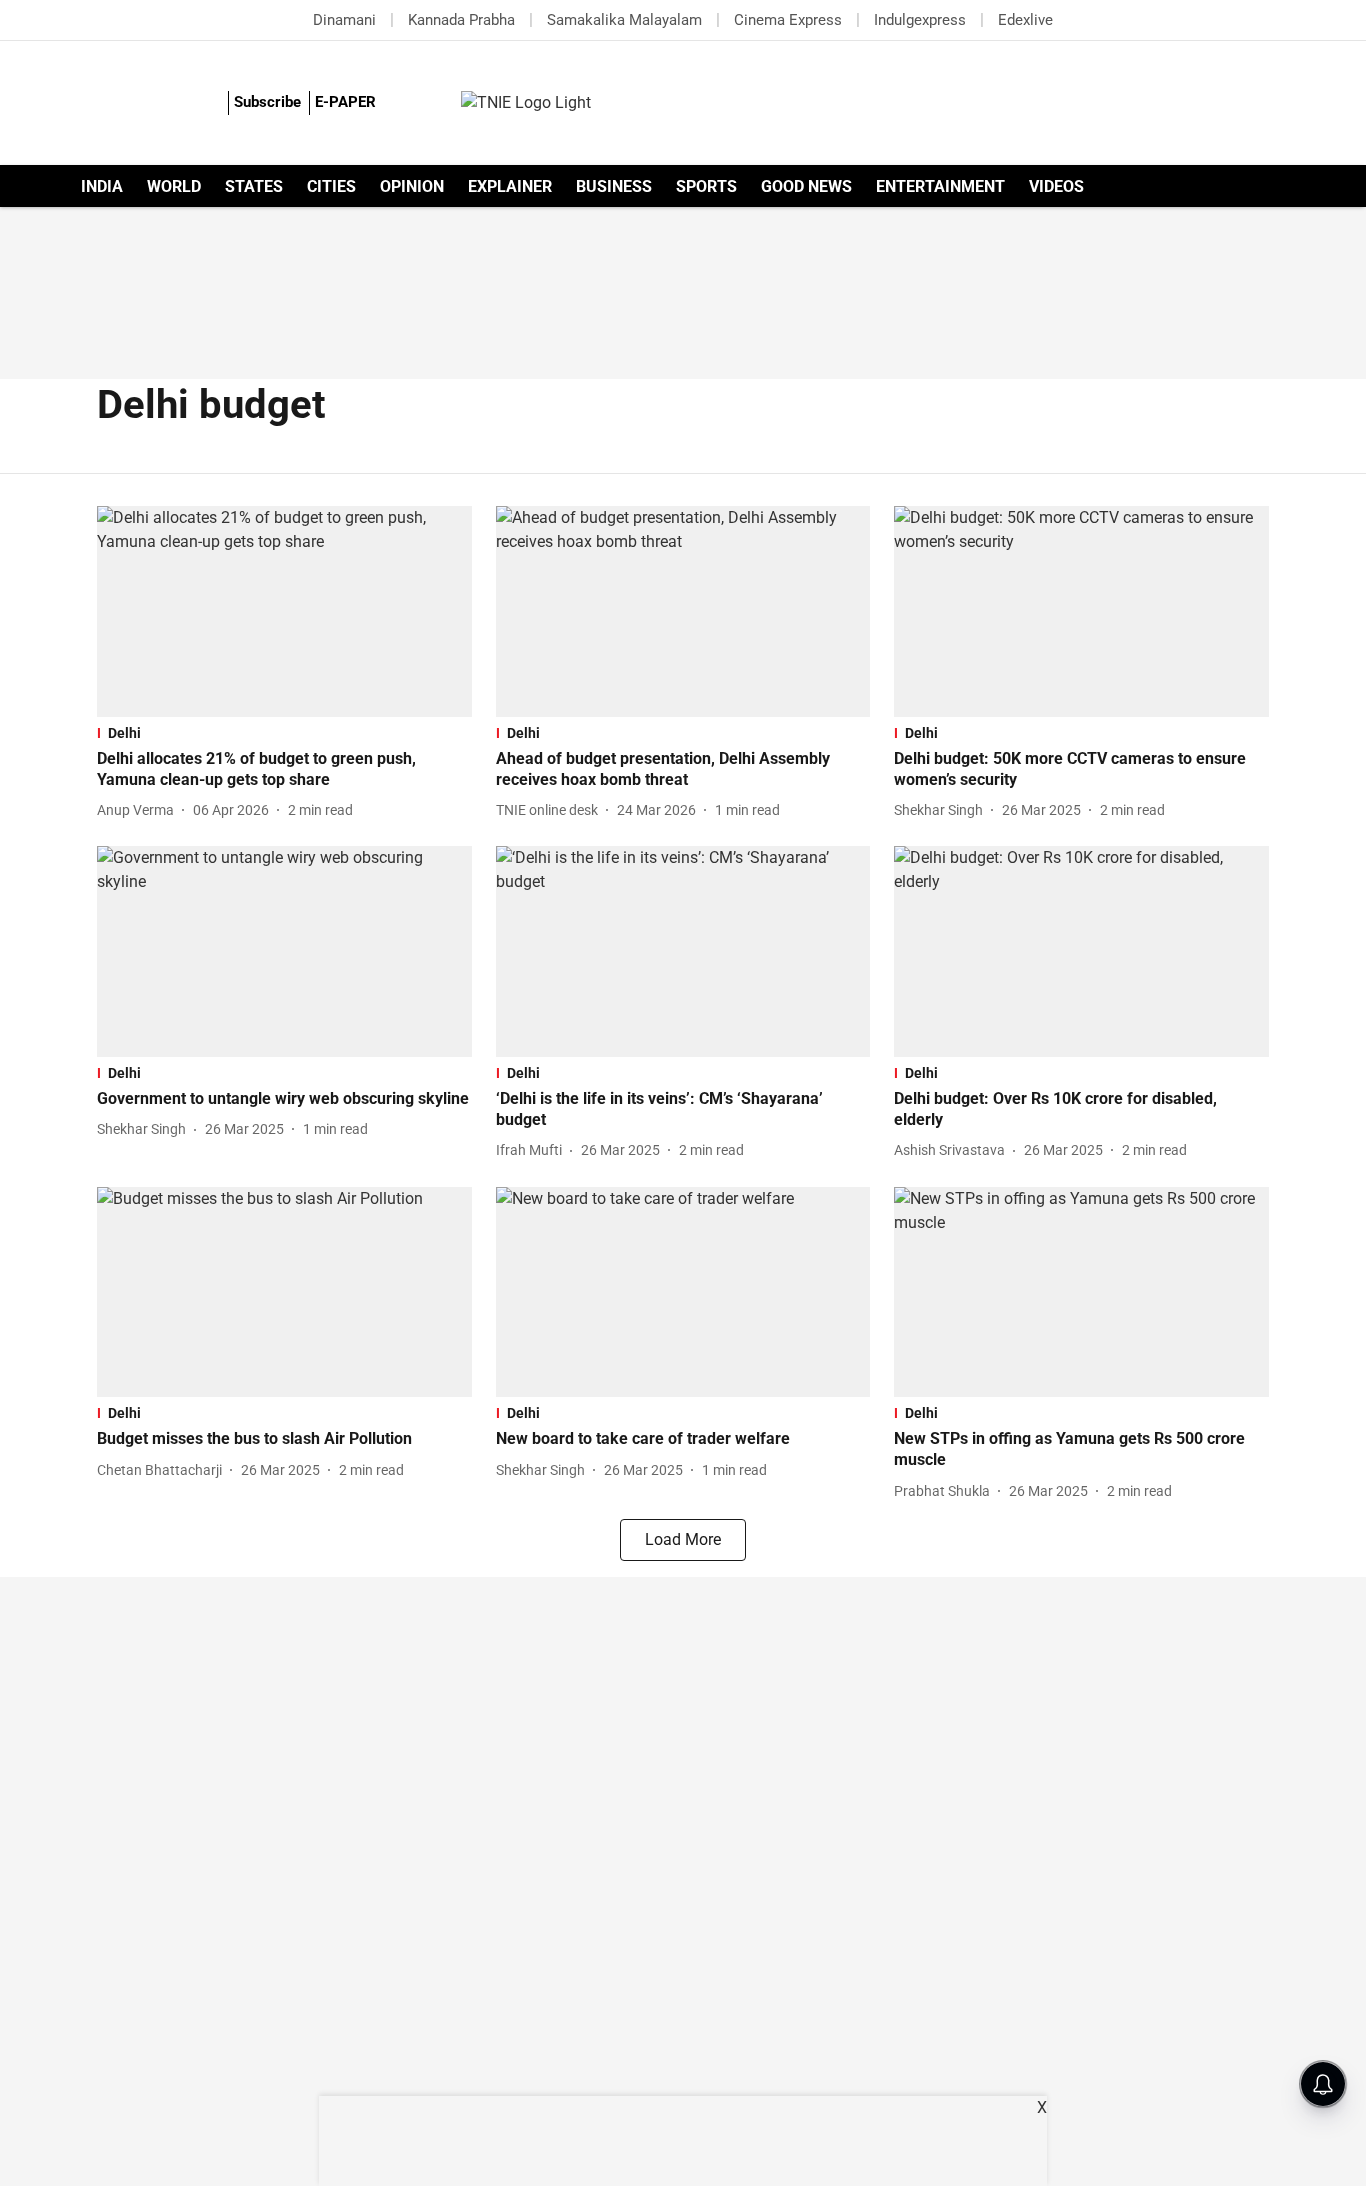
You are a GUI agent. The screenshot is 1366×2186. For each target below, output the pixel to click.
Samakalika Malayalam (624, 20)
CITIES (331, 186)
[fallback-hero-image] (284, 611)
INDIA (102, 186)
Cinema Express (788, 20)
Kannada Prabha (461, 20)
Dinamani (344, 20)
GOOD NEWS (806, 186)
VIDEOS (1056, 186)
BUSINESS (614, 186)
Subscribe (267, 102)
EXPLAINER (510, 186)
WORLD (174, 186)
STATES (254, 186)
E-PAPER (345, 102)
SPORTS (706, 186)
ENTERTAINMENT (940, 186)
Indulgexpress (920, 20)
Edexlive (1025, 20)
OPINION (412, 186)
